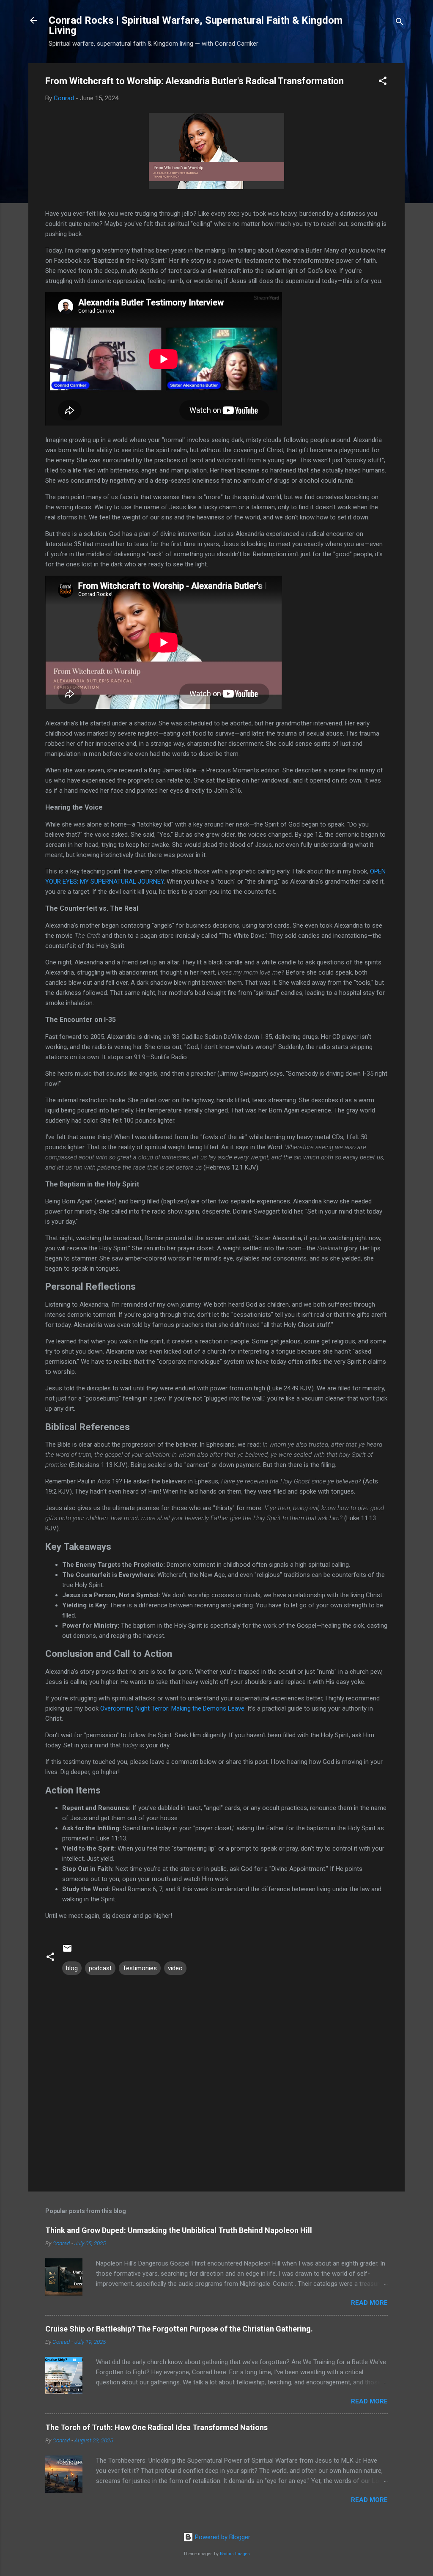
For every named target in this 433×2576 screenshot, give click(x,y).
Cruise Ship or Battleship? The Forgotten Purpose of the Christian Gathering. (179, 2329)
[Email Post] (67, 1951)
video (175, 1968)
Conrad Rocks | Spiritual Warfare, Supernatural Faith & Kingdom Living (196, 25)
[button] (383, 82)
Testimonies (140, 1968)
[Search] (400, 23)
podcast (100, 1968)
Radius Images (235, 2554)
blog (72, 1968)
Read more (369, 2303)
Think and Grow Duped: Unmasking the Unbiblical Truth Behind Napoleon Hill (179, 2230)
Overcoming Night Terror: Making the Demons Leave (172, 1708)
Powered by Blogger (222, 2537)
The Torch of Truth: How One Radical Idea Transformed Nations (156, 2427)
